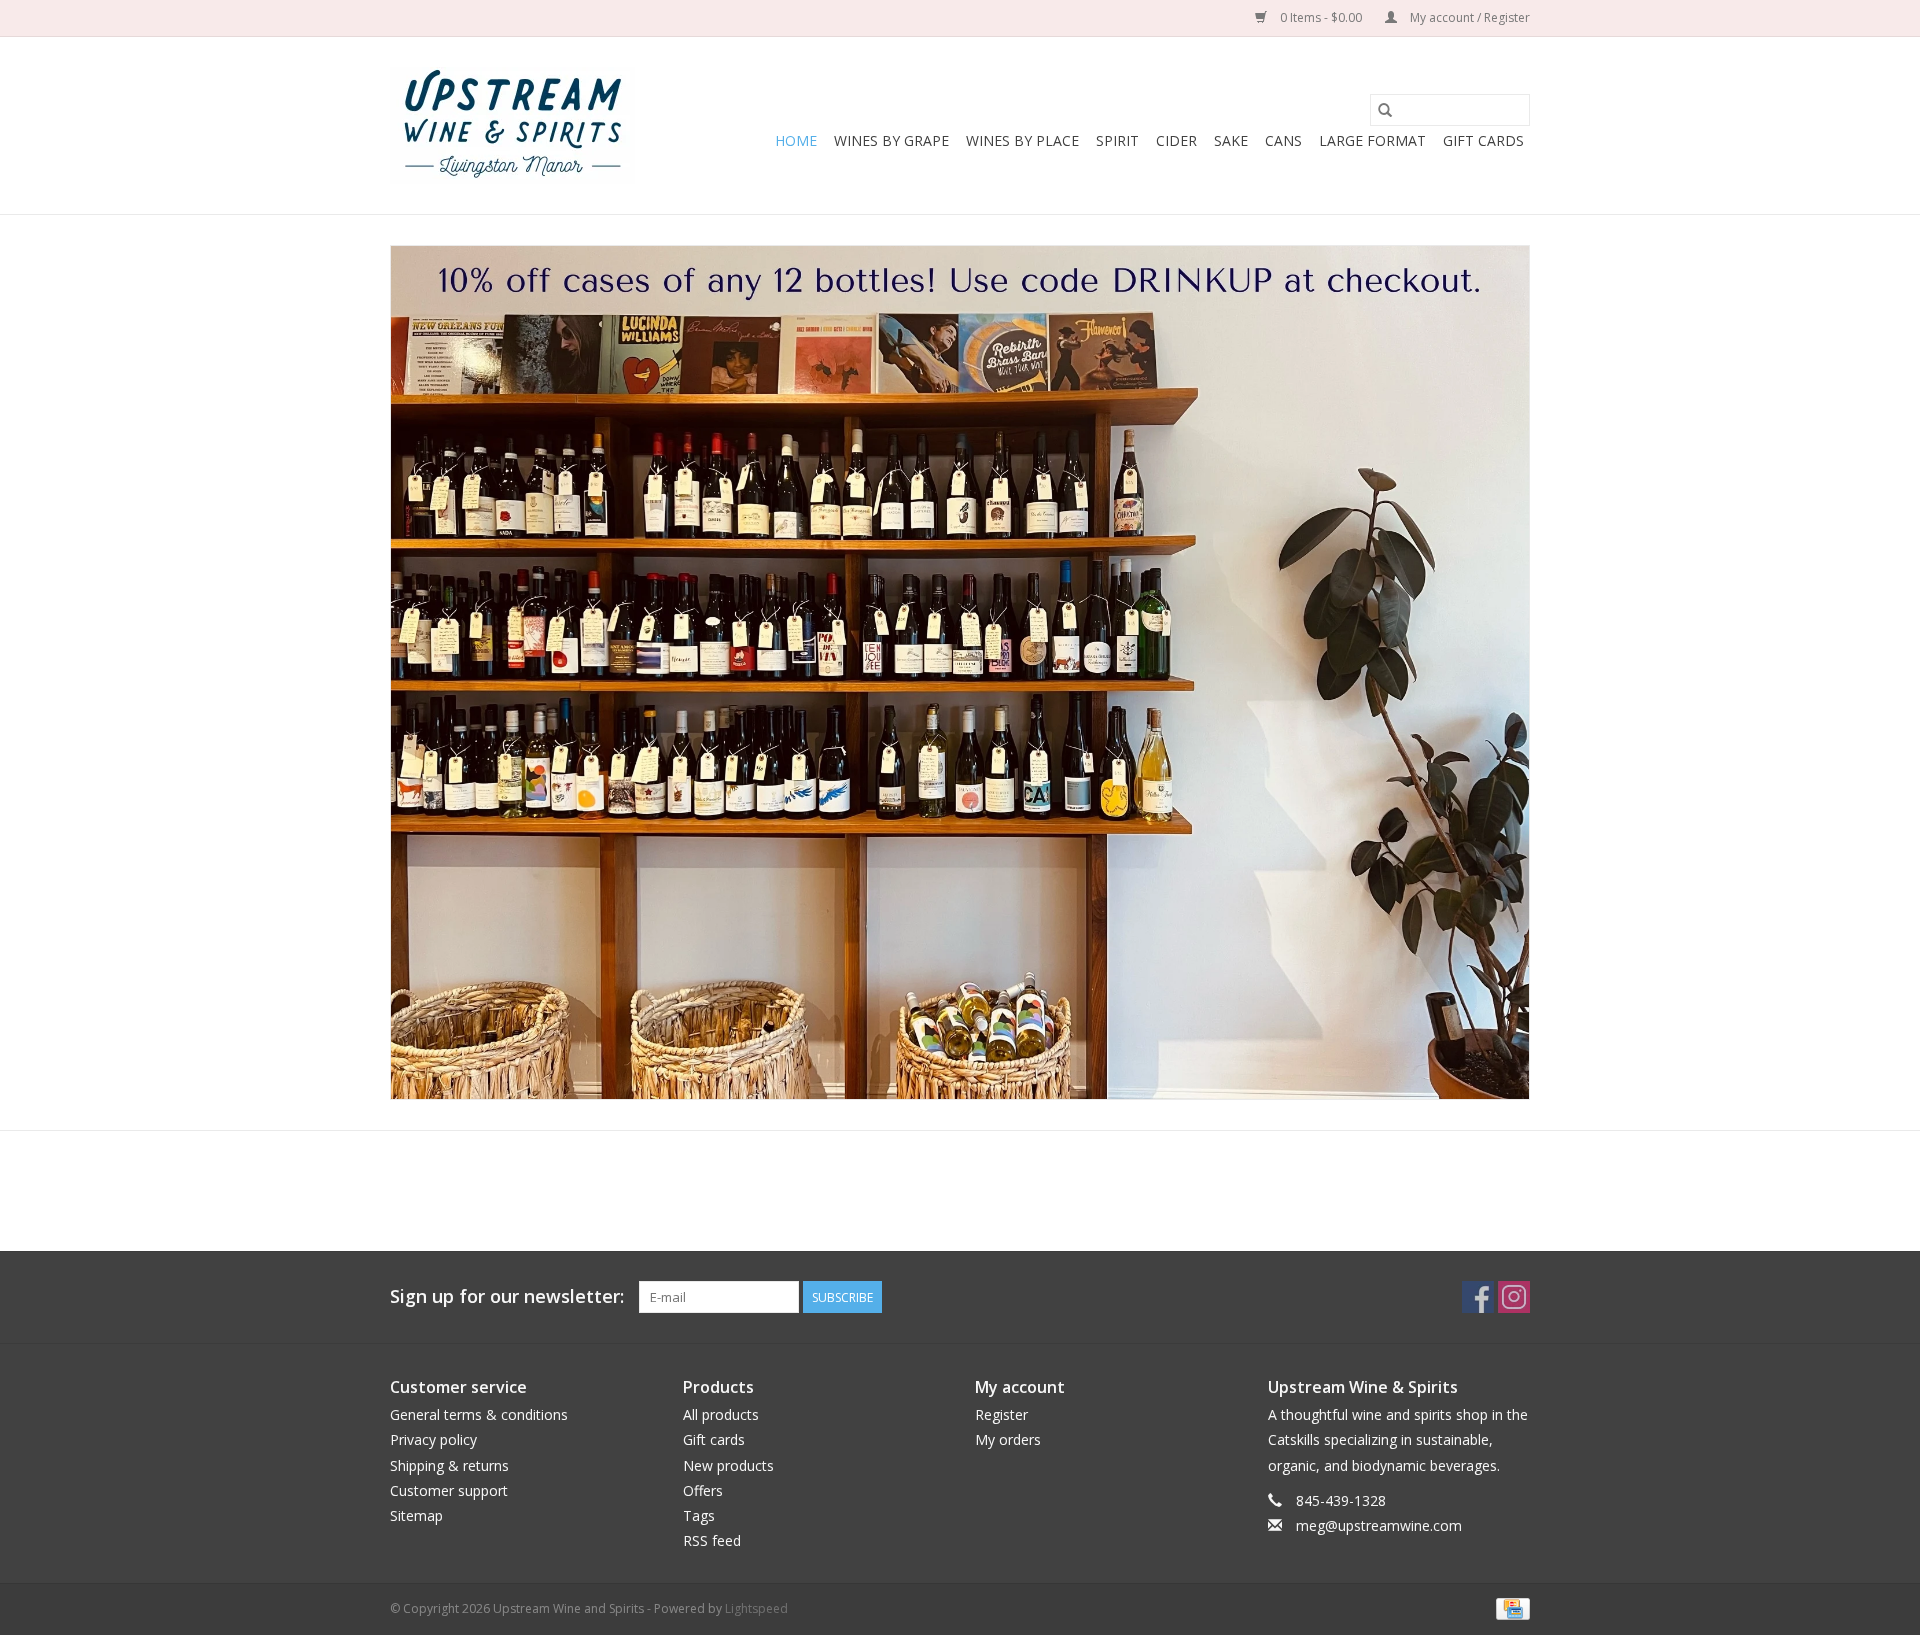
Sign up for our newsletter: (507, 1296)
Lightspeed (756, 1608)
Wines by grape (891, 140)
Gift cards (1483, 140)
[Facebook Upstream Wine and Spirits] (1478, 1297)
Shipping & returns (449, 1465)
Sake (1231, 140)
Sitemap (416, 1515)
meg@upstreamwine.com (1379, 1525)
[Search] (1385, 110)
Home (796, 140)
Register (1001, 1414)
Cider (1176, 140)
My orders (1008, 1439)
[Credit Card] (1509, 1607)
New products (728, 1465)
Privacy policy (433, 1439)
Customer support (449, 1490)
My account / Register (1468, 17)
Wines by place (1022, 140)
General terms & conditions (479, 1414)
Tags (699, 1515)
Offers (703, 1490)
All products (721, 1414)
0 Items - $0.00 (1321, 17)
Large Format (1372, 140)
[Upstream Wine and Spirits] (512, 125)
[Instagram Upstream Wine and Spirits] (1514, 1297)
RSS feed (712, 1540)
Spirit (1117, 140)
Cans (1283, 140)
